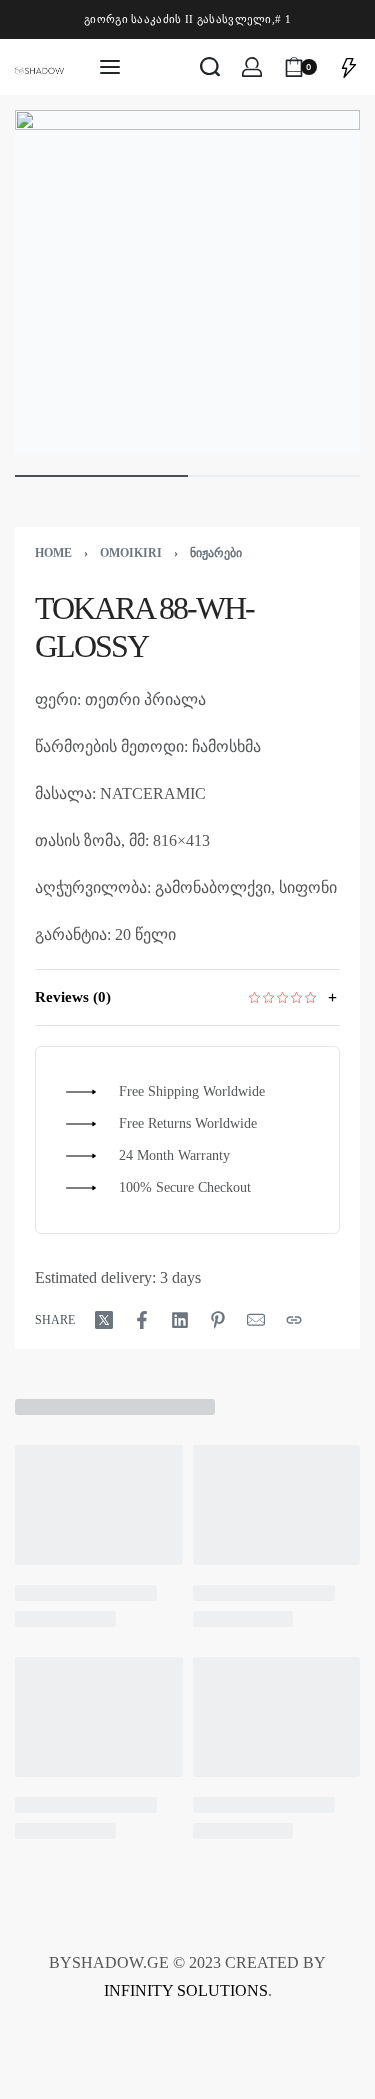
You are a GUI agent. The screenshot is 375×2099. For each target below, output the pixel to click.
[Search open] (210, 67)
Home (53, 553)
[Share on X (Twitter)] (104, 1320)
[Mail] (256, 1320)
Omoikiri (131, 553)
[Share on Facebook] (142, 1320)
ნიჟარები (216, 553)
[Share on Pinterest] (218, 1320)
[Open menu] (110, 67)
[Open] (349, 67)
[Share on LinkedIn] (180, 1320)
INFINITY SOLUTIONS (186, 1990)
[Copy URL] (294, 1320)
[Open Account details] (252, 67)
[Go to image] (101, 476)
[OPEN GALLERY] (187, 282)
